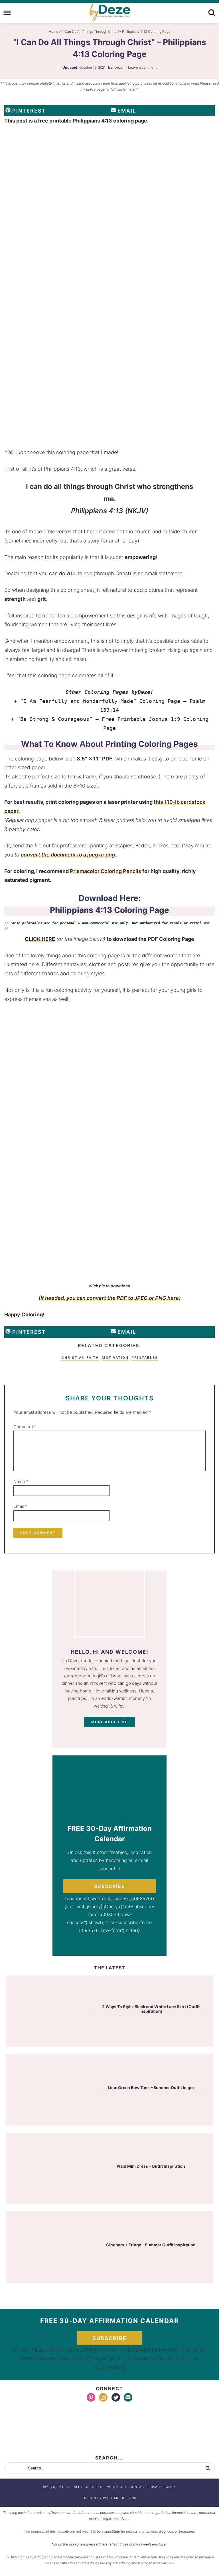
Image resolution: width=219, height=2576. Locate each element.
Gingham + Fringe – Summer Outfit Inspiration (151, 2245)
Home (53, 31)
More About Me (109, 1722)
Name (21, 1481)
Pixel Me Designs (120, 2498)
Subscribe (109, 1886)
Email (20, 1506)
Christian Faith (80, 1358)
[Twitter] (116, 2397)
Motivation (115, 1358)
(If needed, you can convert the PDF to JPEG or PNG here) (110, 1298)
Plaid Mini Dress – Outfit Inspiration (151, 2166)
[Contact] (128, 2397)
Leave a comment (142, 67)
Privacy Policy (162, 2487)
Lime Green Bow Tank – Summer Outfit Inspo (151, 2087)
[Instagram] (103, 2397)
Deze (118, 67)
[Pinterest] (91, 2397)
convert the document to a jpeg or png (68, 855)
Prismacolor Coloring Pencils (106, 871)
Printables (145, 1358)
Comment (25, 1427)
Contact (138, 2487)
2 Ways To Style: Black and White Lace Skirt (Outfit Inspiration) (151, 2009)
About (122, 2487)
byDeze (109, 13)
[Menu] (7, 13)
